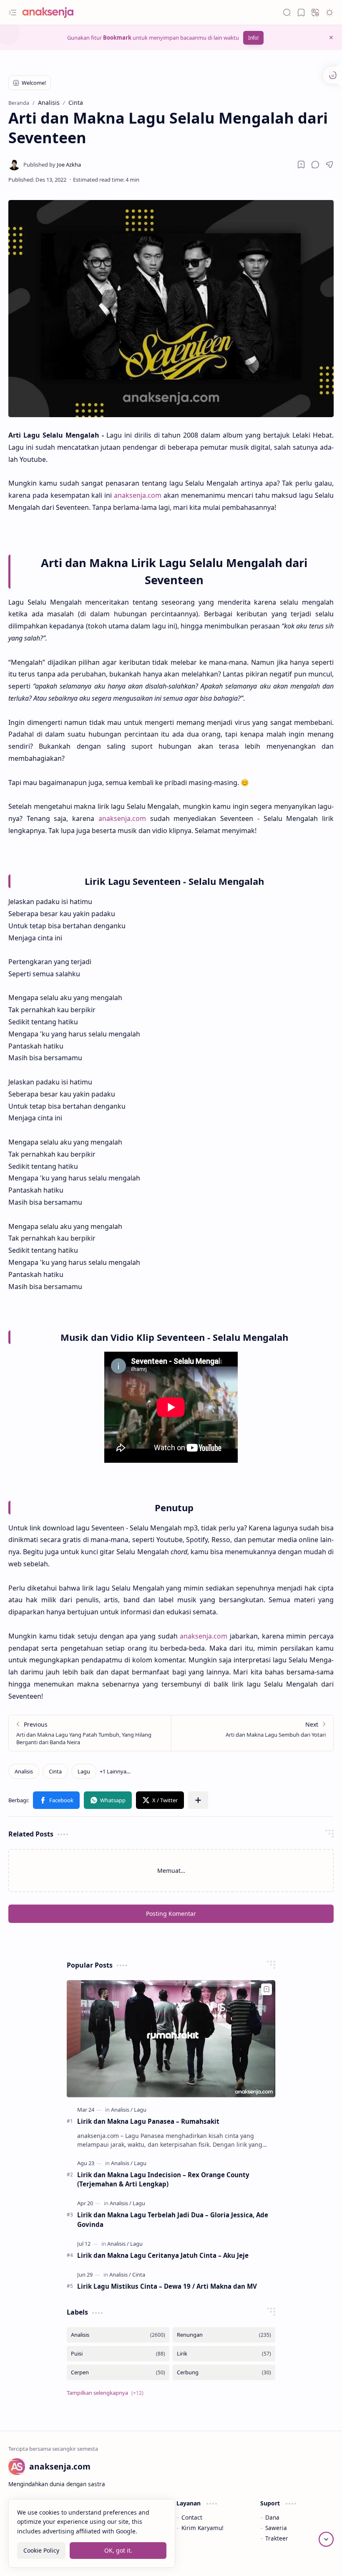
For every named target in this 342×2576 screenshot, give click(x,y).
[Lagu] (84, 1771)
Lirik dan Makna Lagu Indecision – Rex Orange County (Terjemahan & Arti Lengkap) (163, 2180)
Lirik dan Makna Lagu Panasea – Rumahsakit (148, 2121)
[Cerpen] (118, 2372)
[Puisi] (118, 2354)
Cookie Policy (41, 2550)
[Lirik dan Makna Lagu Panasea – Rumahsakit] (171, 2039)
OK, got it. (118, 2550)
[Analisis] (24, 1771)
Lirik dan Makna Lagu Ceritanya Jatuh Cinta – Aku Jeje (163, 2255)
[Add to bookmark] (267, 1989)
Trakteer (277, 2538)
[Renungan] (224, 2335)
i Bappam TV (317, 2559)
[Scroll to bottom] (326, 2539)
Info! (253, 38)
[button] (13, 13)
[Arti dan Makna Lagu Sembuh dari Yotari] (252, 1733)
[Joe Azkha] (52, 165)
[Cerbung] (224, 2372)
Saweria (276, 2528)
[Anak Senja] (54, 13)
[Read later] (301, 165)
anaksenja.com (138, 495)
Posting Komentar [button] (171, 1914)
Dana (272, 2517)
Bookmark (117, 38)
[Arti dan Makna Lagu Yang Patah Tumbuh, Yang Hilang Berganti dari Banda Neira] (90, 1733)
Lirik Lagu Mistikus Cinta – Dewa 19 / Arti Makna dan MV (167, 2286)
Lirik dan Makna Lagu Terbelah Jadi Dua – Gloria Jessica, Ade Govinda (173, 2220)
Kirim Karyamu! (202, 2528)
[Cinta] (55, 1771)
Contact (192, 2517)
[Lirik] (224, 2354)
